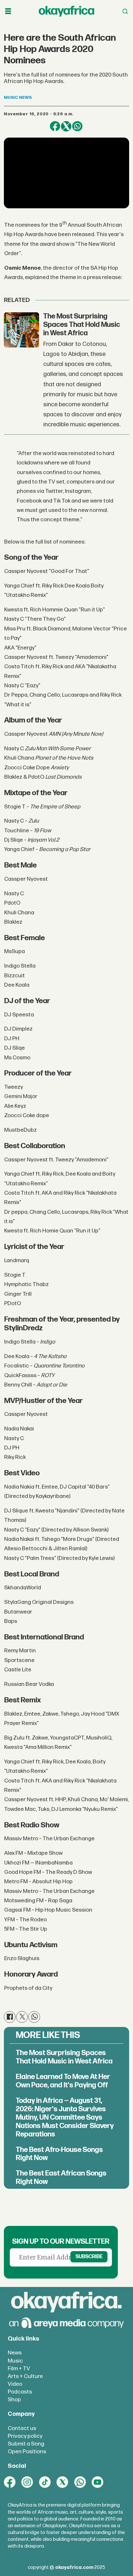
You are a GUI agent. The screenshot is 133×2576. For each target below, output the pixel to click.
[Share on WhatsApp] (77, 126)
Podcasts (20, 2392)
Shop (14, 2399)
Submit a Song (26, 2444)
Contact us (22, 2428)
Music (15, 2361)
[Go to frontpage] (66, 11)
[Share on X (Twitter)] (66, 126)
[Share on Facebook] (55, 126)
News (15, 2353)
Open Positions (27, 2451)
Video (15, 2384)
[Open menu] (8, 11)
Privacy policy (25, 2436)
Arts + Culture (25, 2376)
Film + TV (19, 2368)
